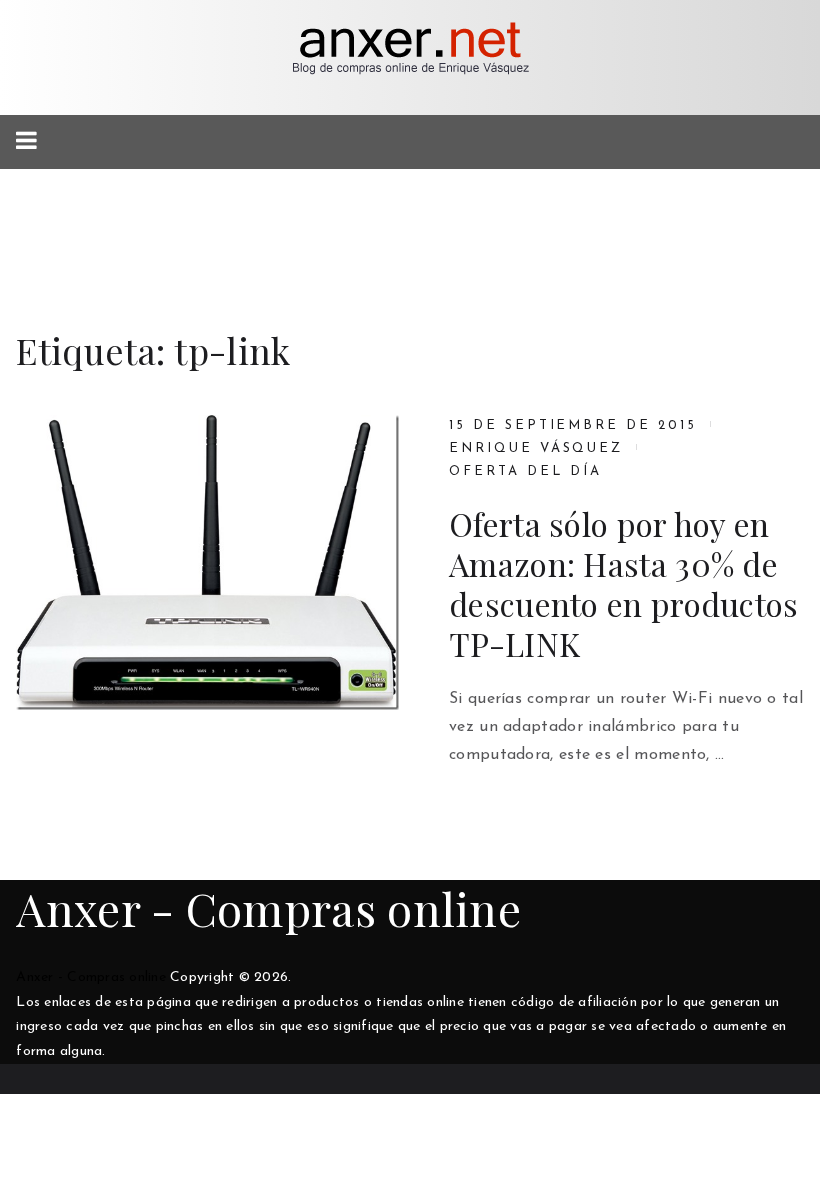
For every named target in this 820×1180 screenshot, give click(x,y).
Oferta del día (525, 471)
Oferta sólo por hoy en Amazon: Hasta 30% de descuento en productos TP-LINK (624, 584)
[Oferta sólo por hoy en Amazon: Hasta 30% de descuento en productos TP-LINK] (207, 562)
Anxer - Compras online (268, 908)
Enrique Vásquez (536, 448)
